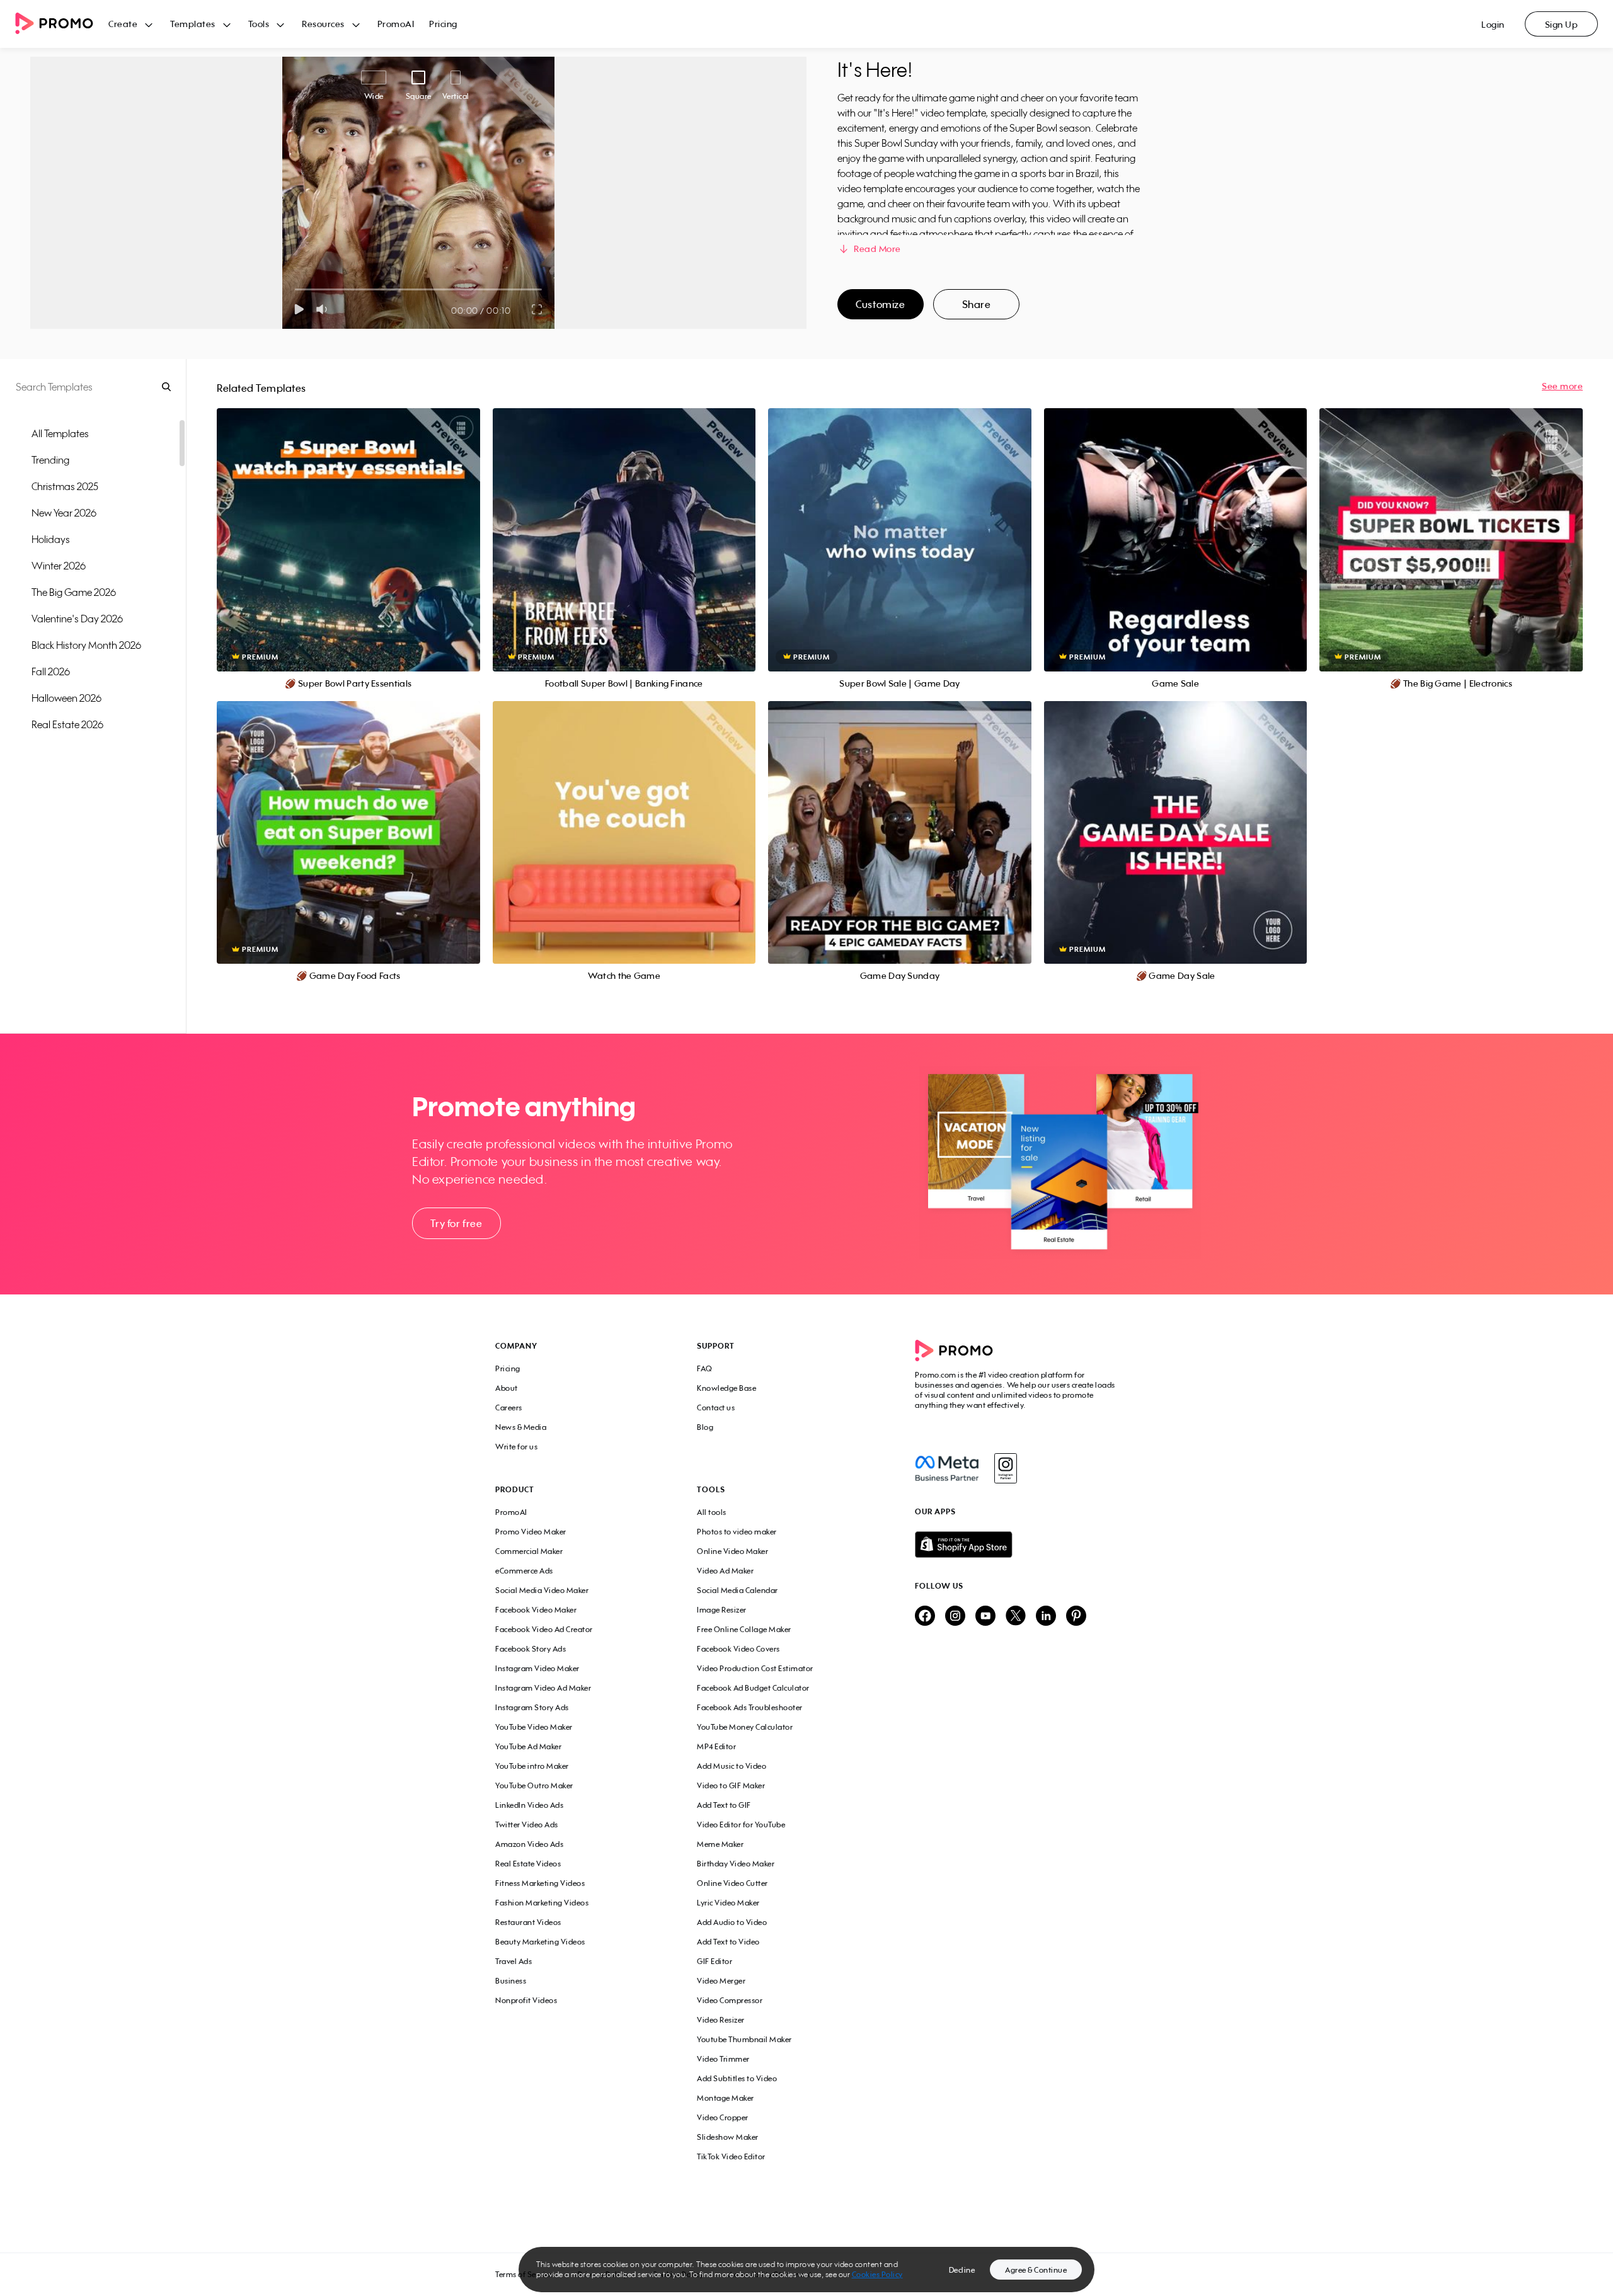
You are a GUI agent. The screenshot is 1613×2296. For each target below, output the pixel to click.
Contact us (716, 1408)
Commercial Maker (529, 1551)
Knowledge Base (726, 1388)
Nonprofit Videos (526, 2000)
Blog (705, 1427)
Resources (323, 24)
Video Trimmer (723, 2059)
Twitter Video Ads (527, 1825)
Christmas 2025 (65, 486)
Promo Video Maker (531, 1532)
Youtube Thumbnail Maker (744, 2039)
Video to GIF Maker (731, 1785)
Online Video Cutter (732, 1883)
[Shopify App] (1016, 1545)
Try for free (456, 1223)
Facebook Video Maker (536, 1610)
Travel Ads (514, 1961)
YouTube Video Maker (534, 1727)
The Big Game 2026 (74, 592)
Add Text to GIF (724, 1805)
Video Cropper (723, 2117)
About (507, 1388)
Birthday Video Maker (736, 1864)
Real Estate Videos (528, 1864)
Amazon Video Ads (529, 1844)
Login (1493, 24)
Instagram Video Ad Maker (543, 1688)
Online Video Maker (732, 1551)
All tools (712, 1512)
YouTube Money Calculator (745, 1727)
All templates (60, 433)
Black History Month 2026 (86, 645)
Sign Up (1562, 24)
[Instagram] (1005, 1468)
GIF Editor (715, 1961)
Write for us (516, 1447)
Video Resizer (721, 2020)
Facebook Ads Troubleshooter (750, 1707)
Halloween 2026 (66, 698)
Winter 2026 (59, 566)
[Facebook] (947, 1468)
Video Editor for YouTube (741, 1825)
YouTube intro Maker (532, 1766)
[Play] (299, 309)
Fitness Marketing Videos (540, 1883)
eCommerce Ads (524, 1571)
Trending (50, 460)
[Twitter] (1016, 1617)
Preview (348, 526)
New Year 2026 (64, 513)
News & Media (521, 1427)
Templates (193, 24)
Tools (259, 24)
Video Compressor (730, 2000)
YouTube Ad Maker (528, 1746)
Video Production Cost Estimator (755, 1668)
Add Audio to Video (732, 1922)
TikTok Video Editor (731, 2156)
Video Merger (721, 1981)
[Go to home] (62, 24)
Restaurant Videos (528, 1922)
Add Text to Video (728, 1942)
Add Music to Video (732, 1766)
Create (123, 24)
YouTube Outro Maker (534, 1785)
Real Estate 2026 (67, 724)
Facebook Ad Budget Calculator (753, 1688)
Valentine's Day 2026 (77, 619)
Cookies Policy (877, 2274)
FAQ (705, 1368)
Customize (880, 304)
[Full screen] (537, 309)
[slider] (295, 289)
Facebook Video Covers (738, 1649)
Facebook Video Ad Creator (544, 1629)
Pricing (443, 24)
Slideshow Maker (728, 2137)
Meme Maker (720, 1844)
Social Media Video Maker (542, 1590)
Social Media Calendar (738, 1590)
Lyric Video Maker (728, 1903)
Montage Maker (726, 2098)
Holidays (51, 539)
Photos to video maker (737, 1532)
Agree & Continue (1036, 2270)
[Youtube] (985, 1617)
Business (511, 1981)
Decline (962, 2270)
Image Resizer (722, 1610)
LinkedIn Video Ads (529, 1805)
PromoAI (396, 24)
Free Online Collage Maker (744, 1629)
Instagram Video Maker (537, 1668)
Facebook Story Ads (531, 1649)
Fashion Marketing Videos (542, 1903)
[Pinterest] (1076, 1617)
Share (977, 304)
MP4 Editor (716, 1746)
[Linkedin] (1046, 1617)
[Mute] (324, 309)
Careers (509, 1408)
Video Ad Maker (725, 1571)
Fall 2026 (51, 671)
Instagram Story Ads (532, 1707)
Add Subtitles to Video (737, 2078)
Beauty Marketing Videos (540, 1942)
